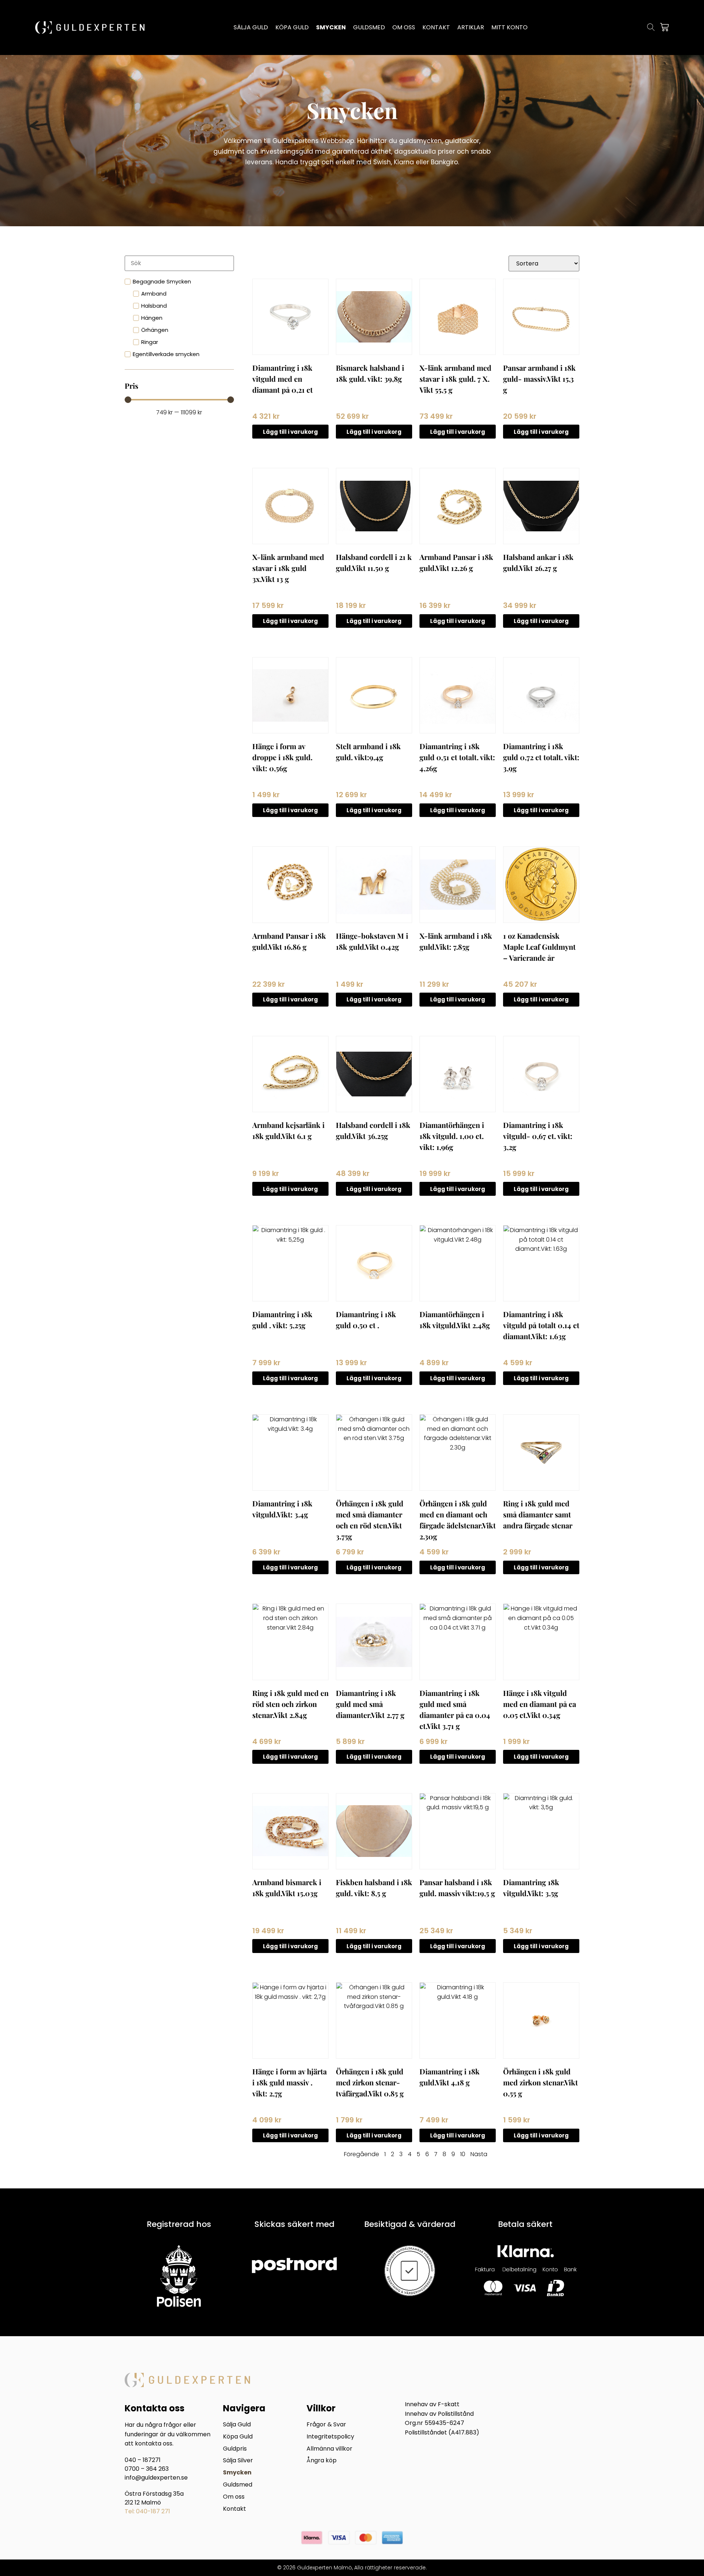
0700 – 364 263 (147, 2469)
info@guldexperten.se (156, 2478)
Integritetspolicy (330, 2437)
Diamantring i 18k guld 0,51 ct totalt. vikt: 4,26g (457, 757)
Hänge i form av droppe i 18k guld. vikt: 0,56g (282, 757)
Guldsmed (238, 2485)
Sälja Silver (238, 2461)
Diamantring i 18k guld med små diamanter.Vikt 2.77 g (370, 1704)
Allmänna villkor (329, 2449)
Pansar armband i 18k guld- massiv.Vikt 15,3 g (539, 379)
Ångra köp (322, 2461)
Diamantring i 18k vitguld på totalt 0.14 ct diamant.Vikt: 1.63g (541, 1325)
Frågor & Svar (326, 2425)
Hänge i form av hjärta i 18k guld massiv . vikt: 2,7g (289, 2082)
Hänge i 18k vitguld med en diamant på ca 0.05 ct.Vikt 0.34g (540, 1704)
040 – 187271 (143, 2460)
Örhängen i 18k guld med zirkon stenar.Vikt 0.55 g (540, 2082)
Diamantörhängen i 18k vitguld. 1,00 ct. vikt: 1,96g (452, 1136)
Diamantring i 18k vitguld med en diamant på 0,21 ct (283, 379)
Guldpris (235, 2449)
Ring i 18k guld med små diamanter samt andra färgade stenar (538, 1514)
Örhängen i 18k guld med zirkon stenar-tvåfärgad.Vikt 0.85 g (370, 2082)
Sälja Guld (237, 2425)
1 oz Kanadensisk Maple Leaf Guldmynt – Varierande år (539, 947)
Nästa (479, 2154)
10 (463, 2154)
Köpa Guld (238, 2437)
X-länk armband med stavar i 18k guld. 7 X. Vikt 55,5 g (455, 379)
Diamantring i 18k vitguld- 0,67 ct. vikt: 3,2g (538, 1136)
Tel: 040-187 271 (147, 2511)
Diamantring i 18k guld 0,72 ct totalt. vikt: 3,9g (541, 757)
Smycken (237, 2473)
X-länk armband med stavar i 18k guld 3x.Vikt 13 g (288, 568)
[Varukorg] (664, 27)
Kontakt (234, 2509)
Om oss (234, 2497)
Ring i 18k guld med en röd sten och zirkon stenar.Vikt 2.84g (290, 1704)
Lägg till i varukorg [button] (290, 432)
